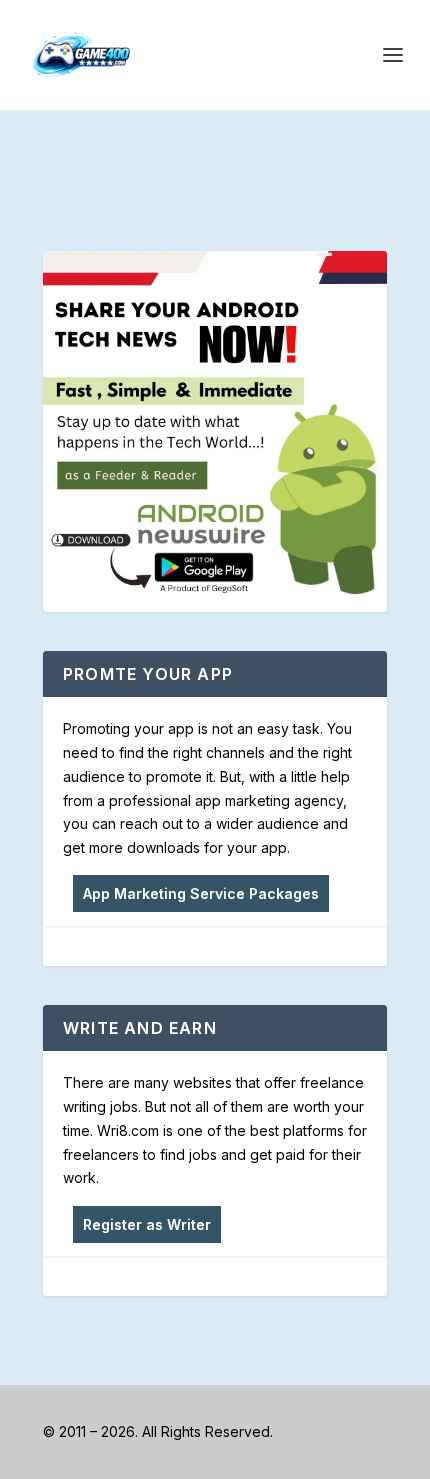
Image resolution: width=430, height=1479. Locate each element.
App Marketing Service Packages (201, 893)
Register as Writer (147, 1224)
